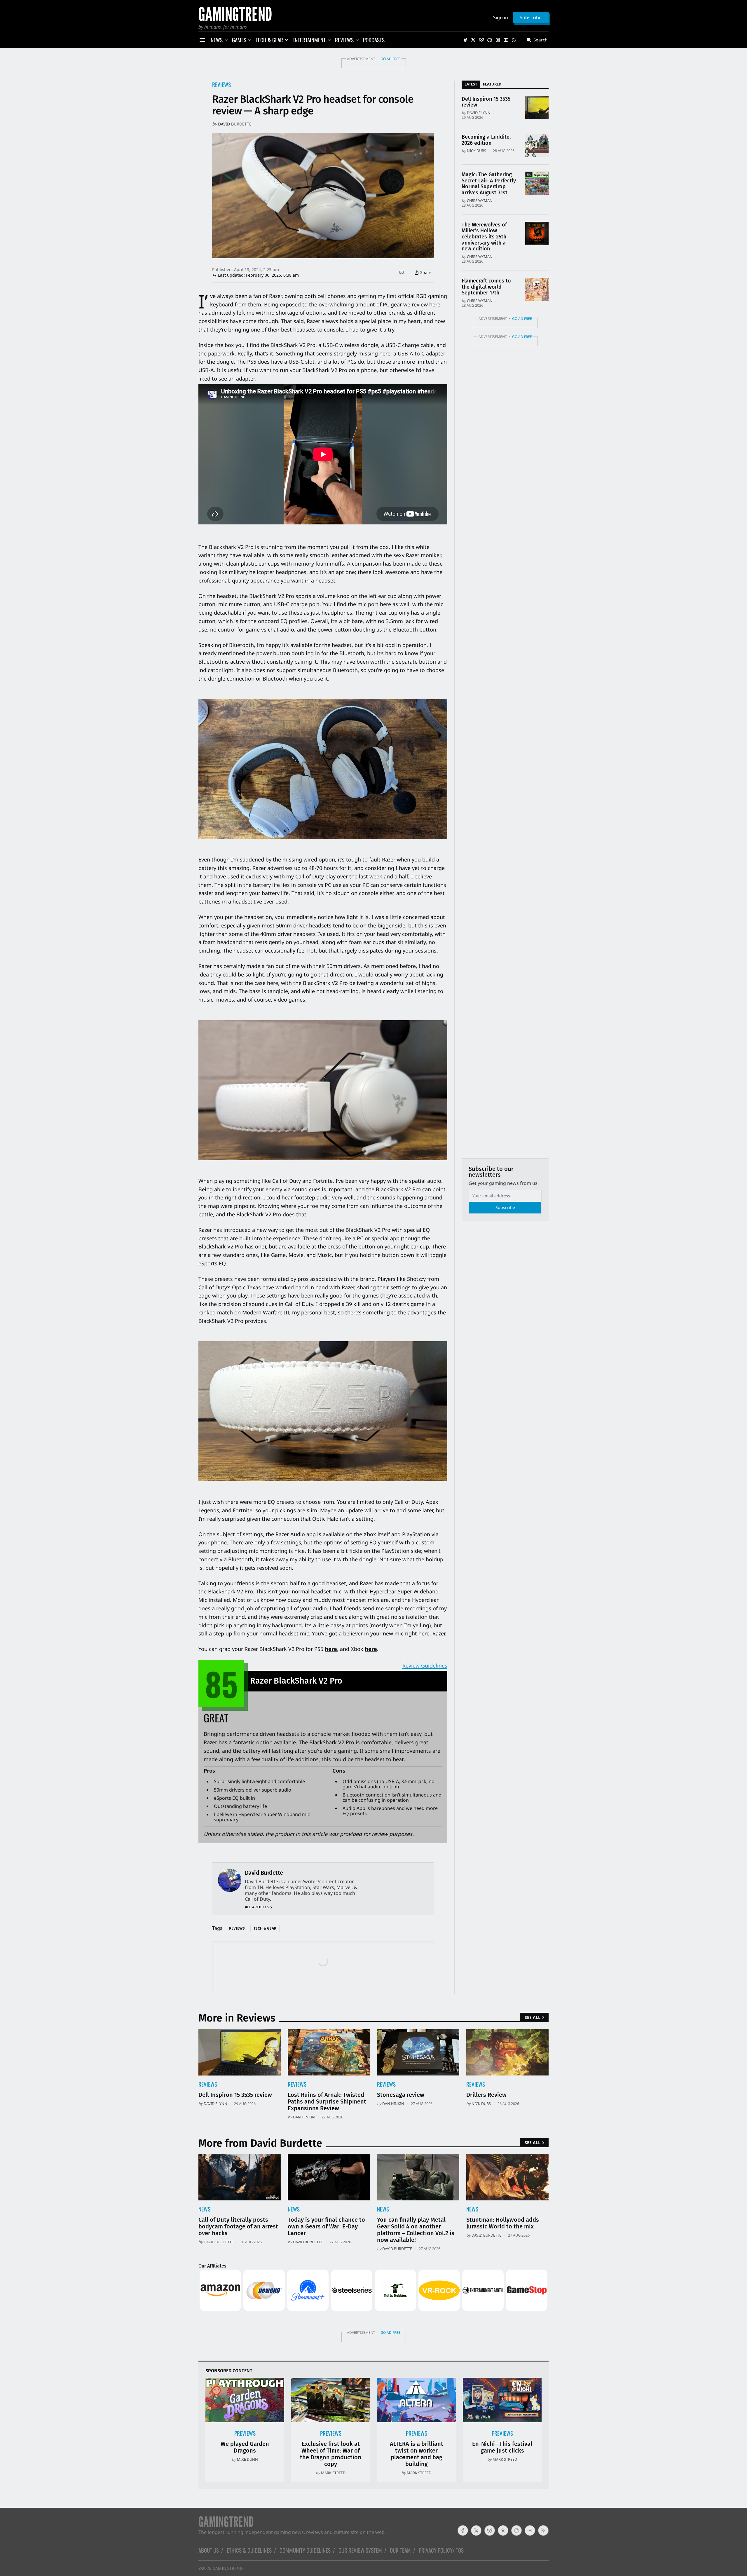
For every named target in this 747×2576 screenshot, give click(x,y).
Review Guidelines (425, 1665)
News (204, 2209)
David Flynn (479, 113)
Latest (471, 84)
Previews (245, 2433)
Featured (492, 84)
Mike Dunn (247, 2459)
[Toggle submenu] (226, 40)
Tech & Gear (265, 1928)
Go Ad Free (390, 59)
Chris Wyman (480, 200)
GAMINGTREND (228, 2568)
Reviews (221, 84)
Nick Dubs (477, 151)
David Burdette (235, 124)
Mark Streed (333, 2473)
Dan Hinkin (304, 2117)
